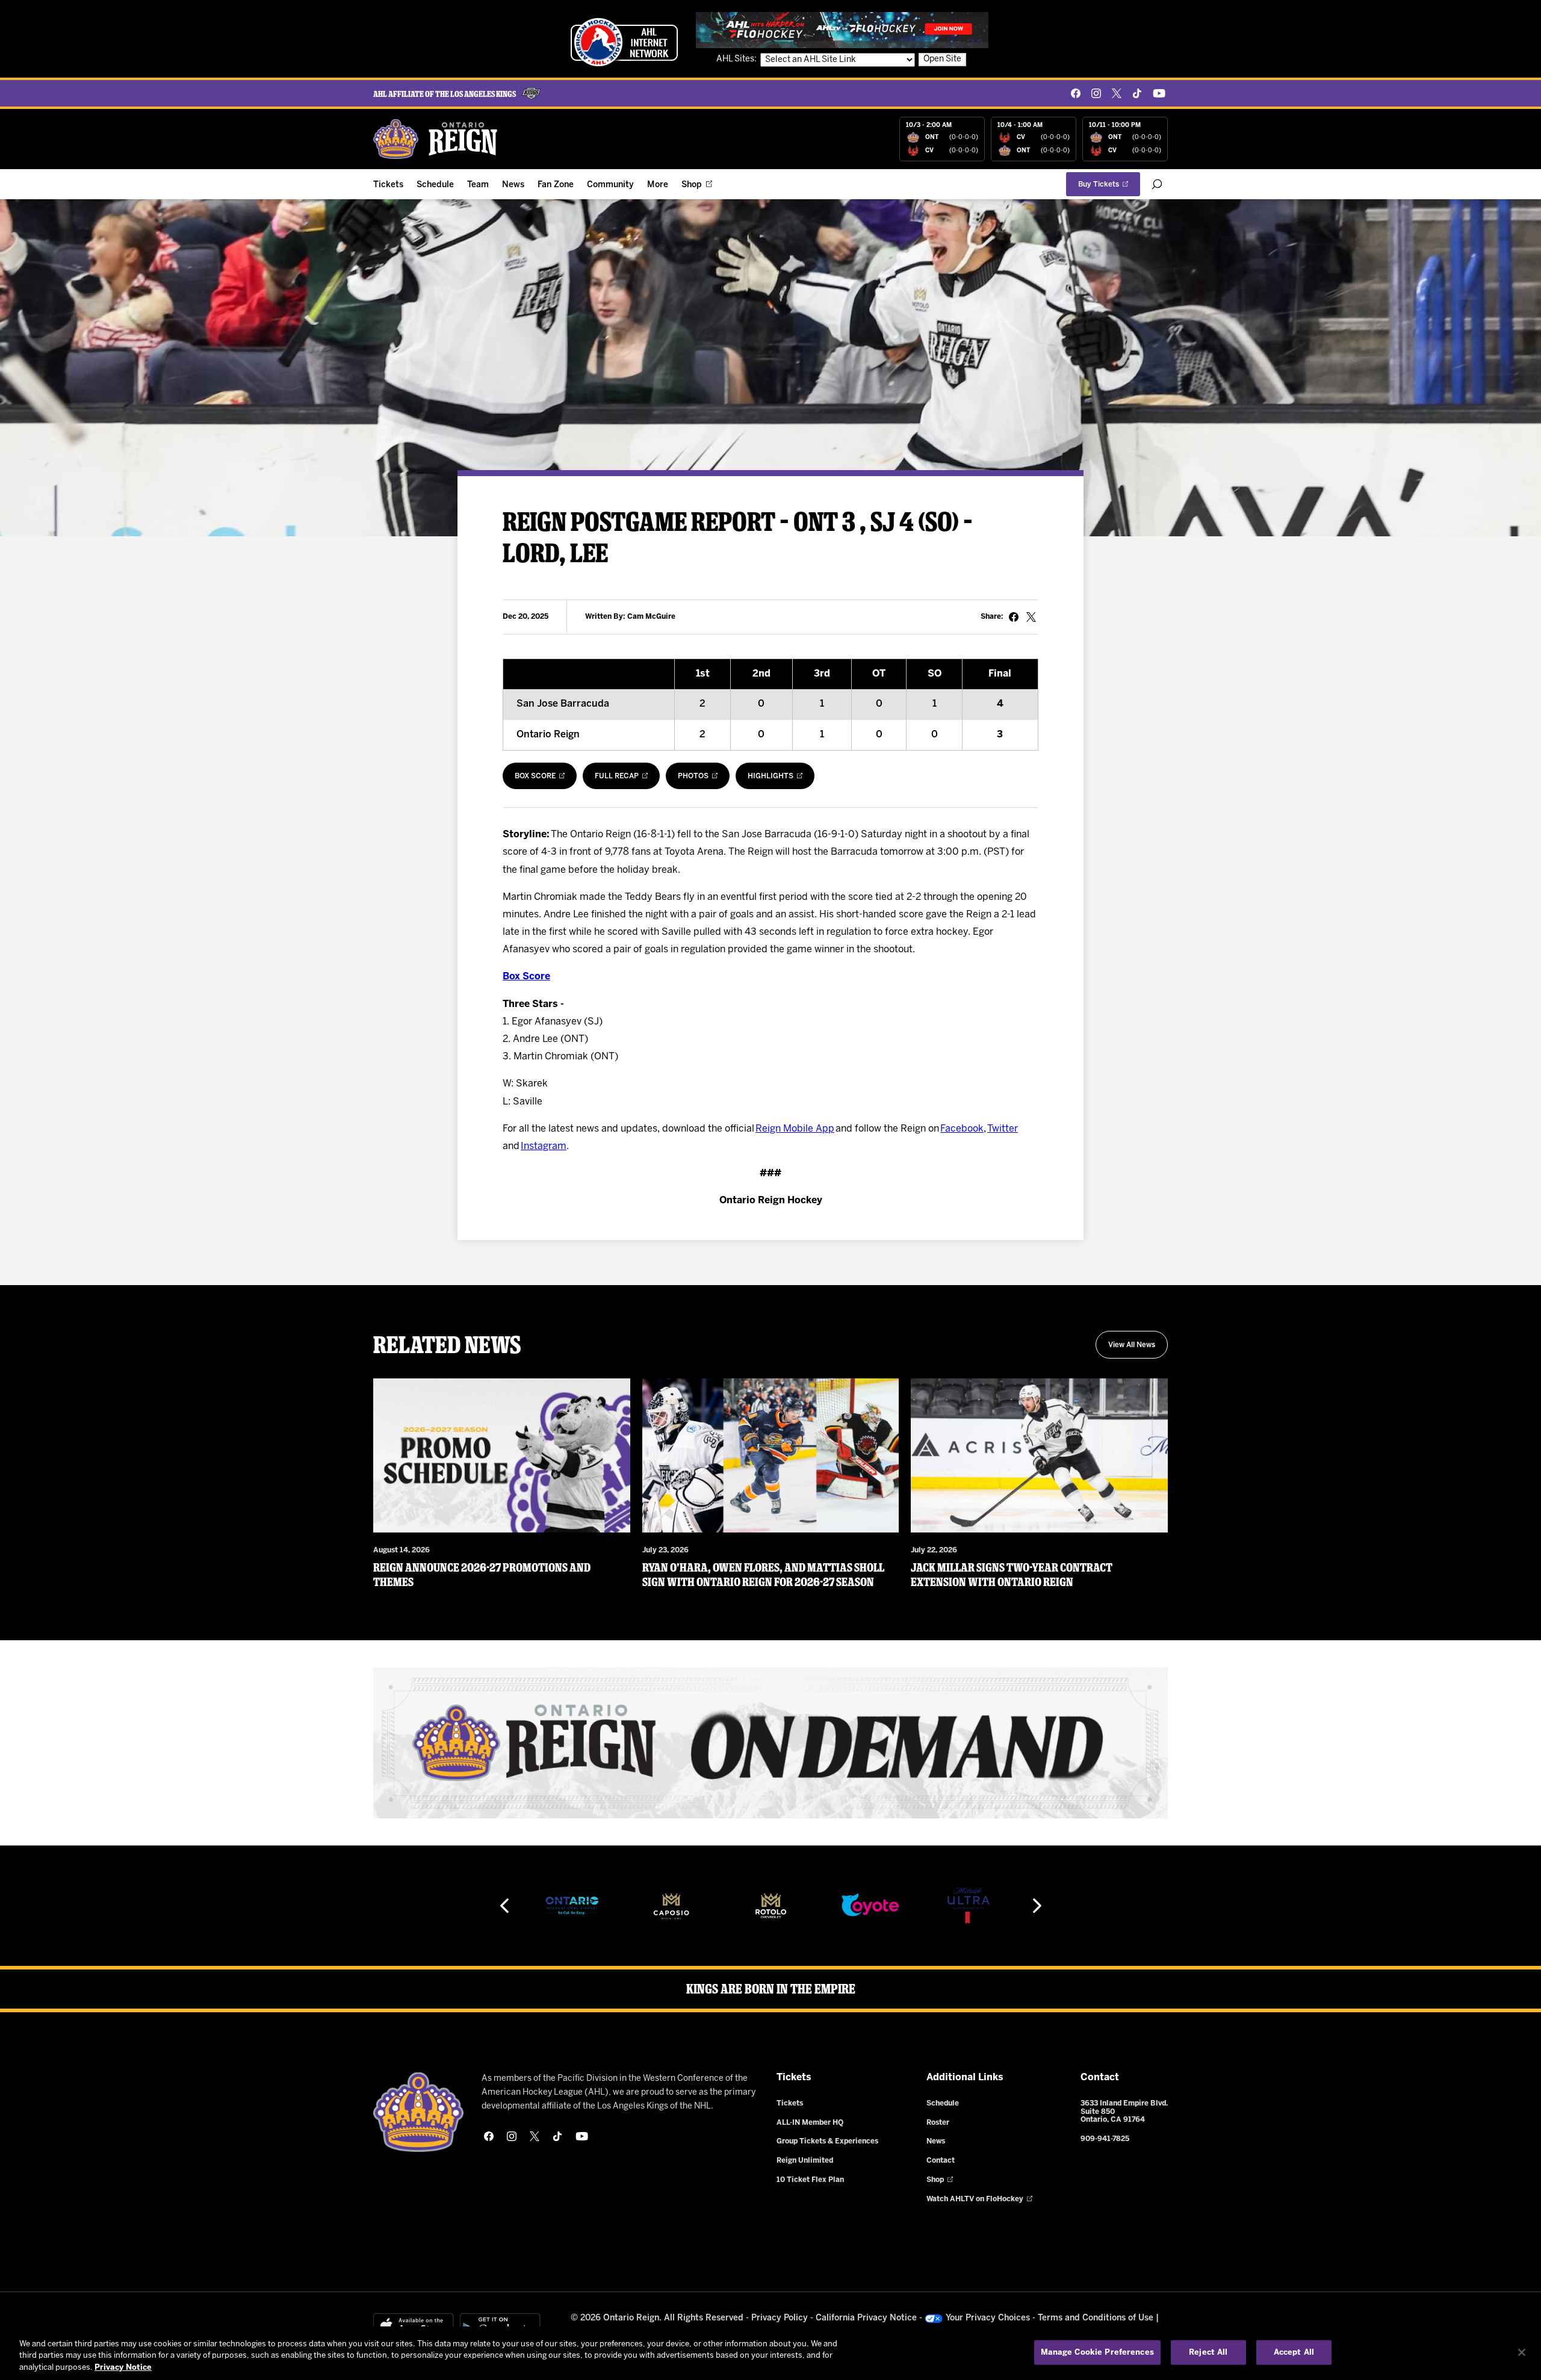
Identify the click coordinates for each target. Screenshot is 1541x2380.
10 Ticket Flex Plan (810, 2180)
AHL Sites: (737, 59)
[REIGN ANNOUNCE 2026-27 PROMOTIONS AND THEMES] (502, 1455)
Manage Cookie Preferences (1097, 2352)
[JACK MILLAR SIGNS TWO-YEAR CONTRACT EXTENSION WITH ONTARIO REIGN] (1039, 1455)
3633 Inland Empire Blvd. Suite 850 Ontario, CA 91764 (1124, 2112)
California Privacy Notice (866, 2318)
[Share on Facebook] (1014, 617)
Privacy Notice (123, 2368)
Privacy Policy (780, 2318)
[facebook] (1076, 93)
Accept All (1294, 2352)
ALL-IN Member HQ (810, 2123)
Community (610, 185)
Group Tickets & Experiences (827, 2141)
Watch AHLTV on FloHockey (975, 2199)
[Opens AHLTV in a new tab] (842, 30)
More (658, 185)
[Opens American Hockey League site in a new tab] (624, 42)
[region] (770, 2353)
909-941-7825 (1105, 2139)
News (513, 185)
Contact (941, 2161)
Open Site (942, 59)
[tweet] (1031, 617)
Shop (692, 185)
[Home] (436, 139)
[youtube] (1159, 93)
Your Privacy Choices (988, 2318)
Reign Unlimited (805, 2161)
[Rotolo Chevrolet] (671, 1906)
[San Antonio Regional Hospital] (969, 1906)
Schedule (435, 185)
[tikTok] (1137, 93)
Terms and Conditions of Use (1096, 2318)
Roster (938, 2123)
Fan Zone (556, 185)
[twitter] (1117, 93)
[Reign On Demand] (770, 1743)
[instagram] (1096, 93)
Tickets (388, 185)
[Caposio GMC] (572, 1906)
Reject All (1208, 2352)
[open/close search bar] (1157, 184)
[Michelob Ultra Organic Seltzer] (870, 1906)
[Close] (1522, 2352)
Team (478, 185)
